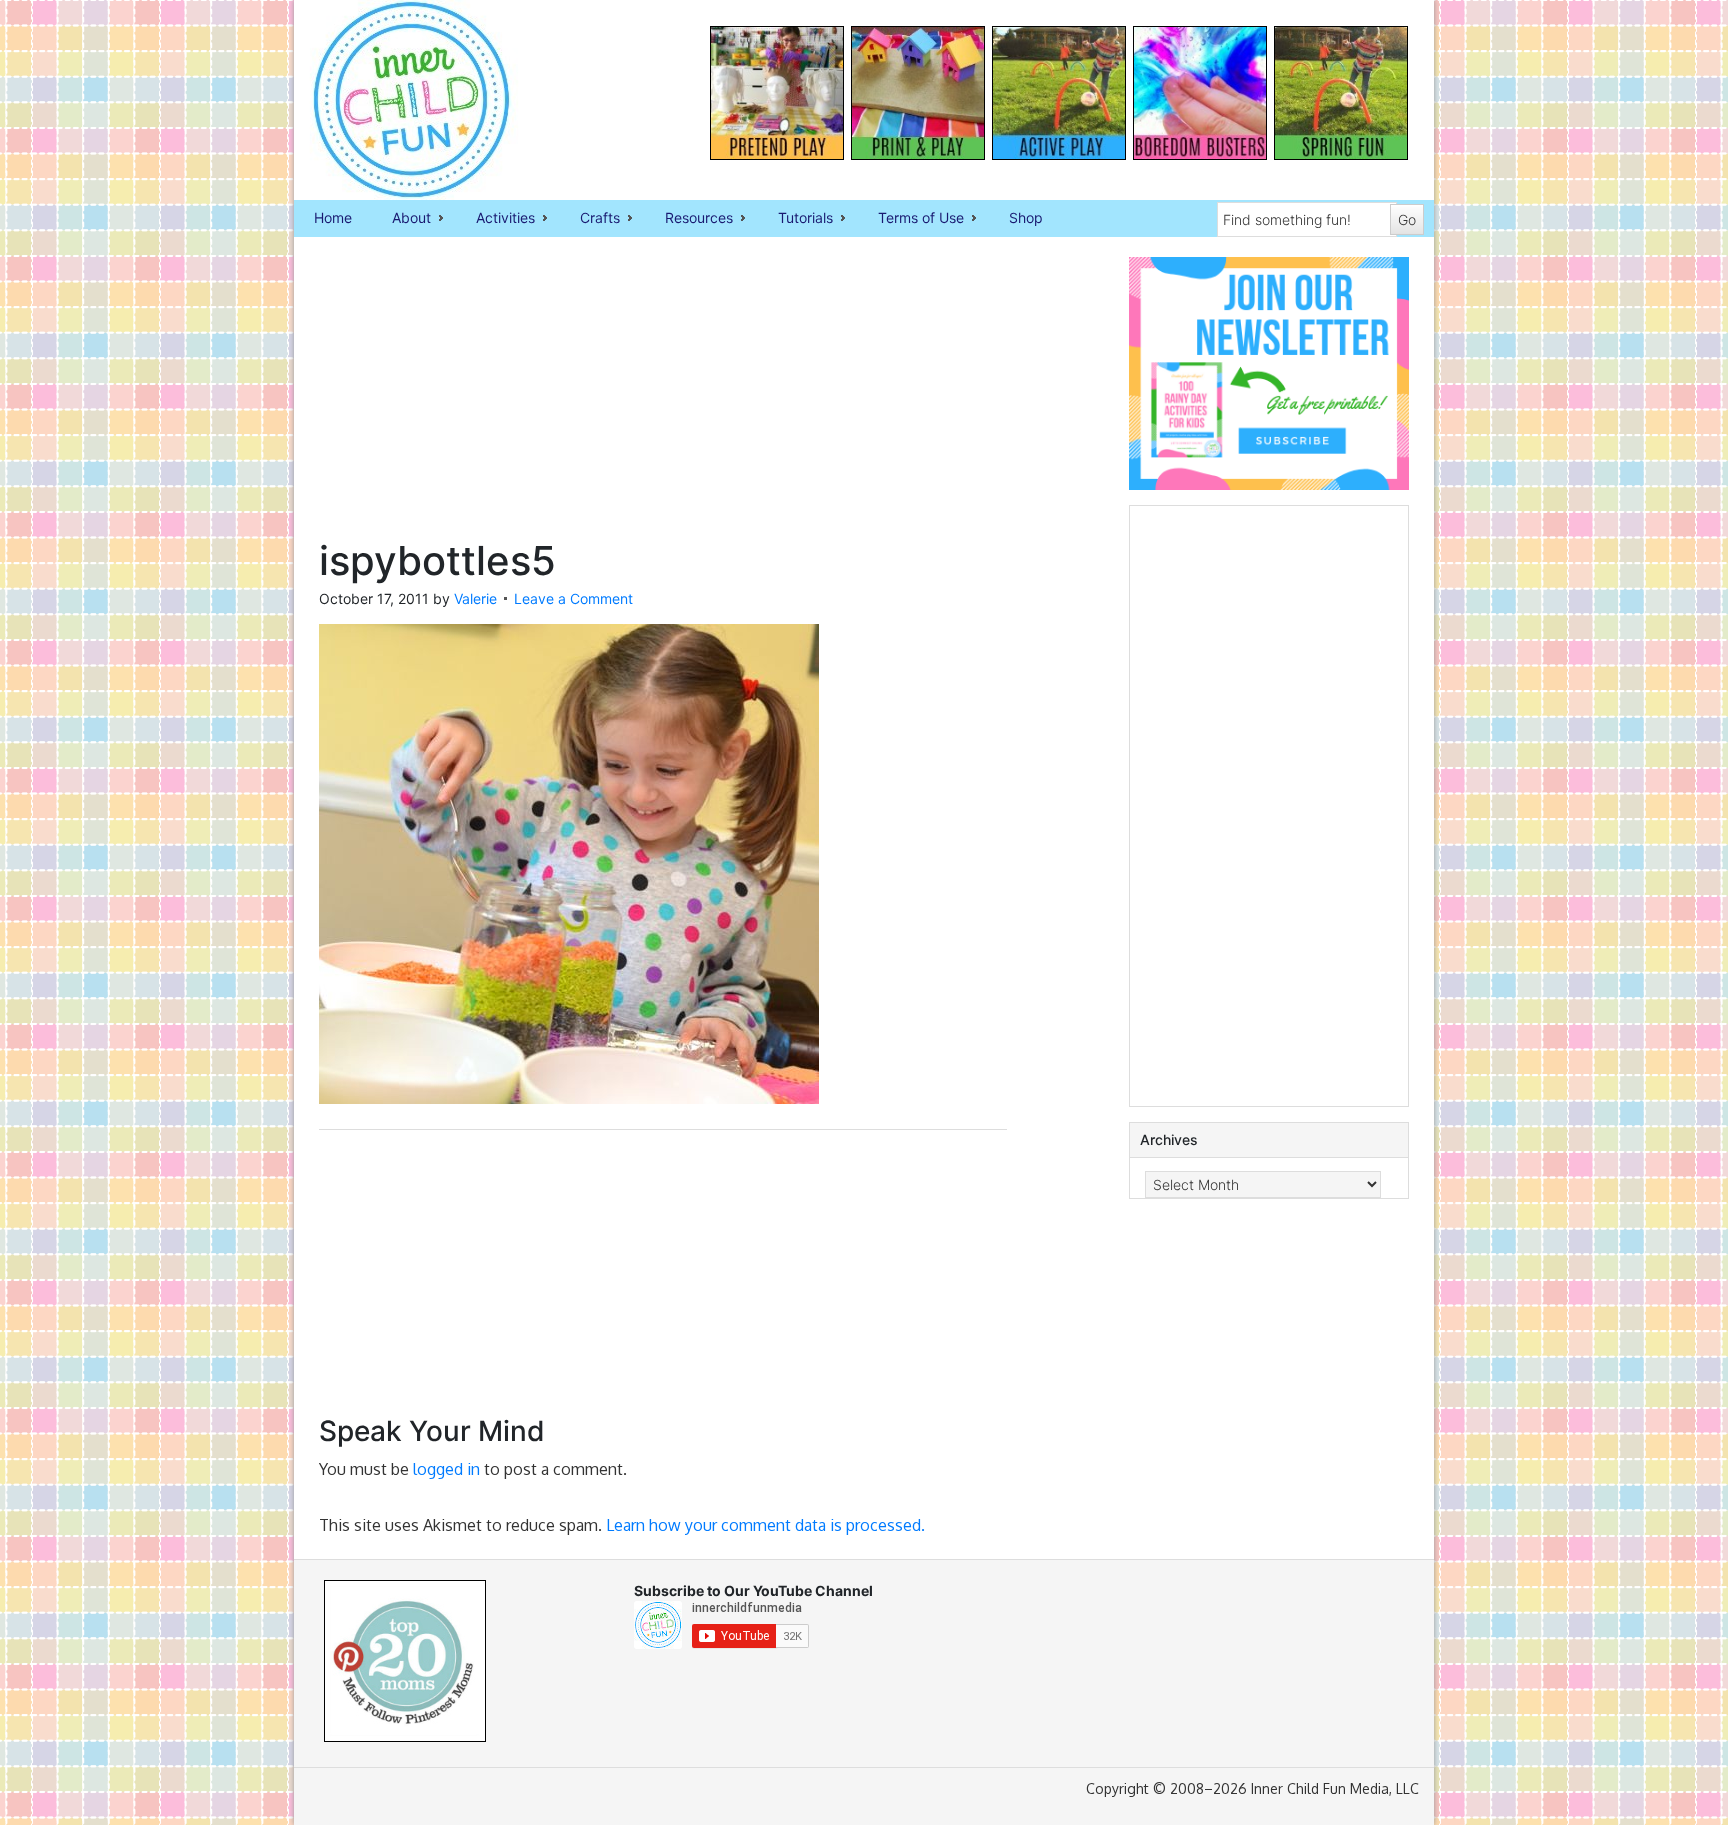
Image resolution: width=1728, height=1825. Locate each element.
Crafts (590, 219)
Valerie (475, 598)
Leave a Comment (573, 598)
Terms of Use (911, 219)
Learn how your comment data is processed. (765, 1525)
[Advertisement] (663, 397)
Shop (1026, 217)
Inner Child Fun (394, 100)
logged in (446, 1469)
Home (333, 217)
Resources (689, 219)
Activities (495, 219)
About (401, 219)
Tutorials (795, 219)
